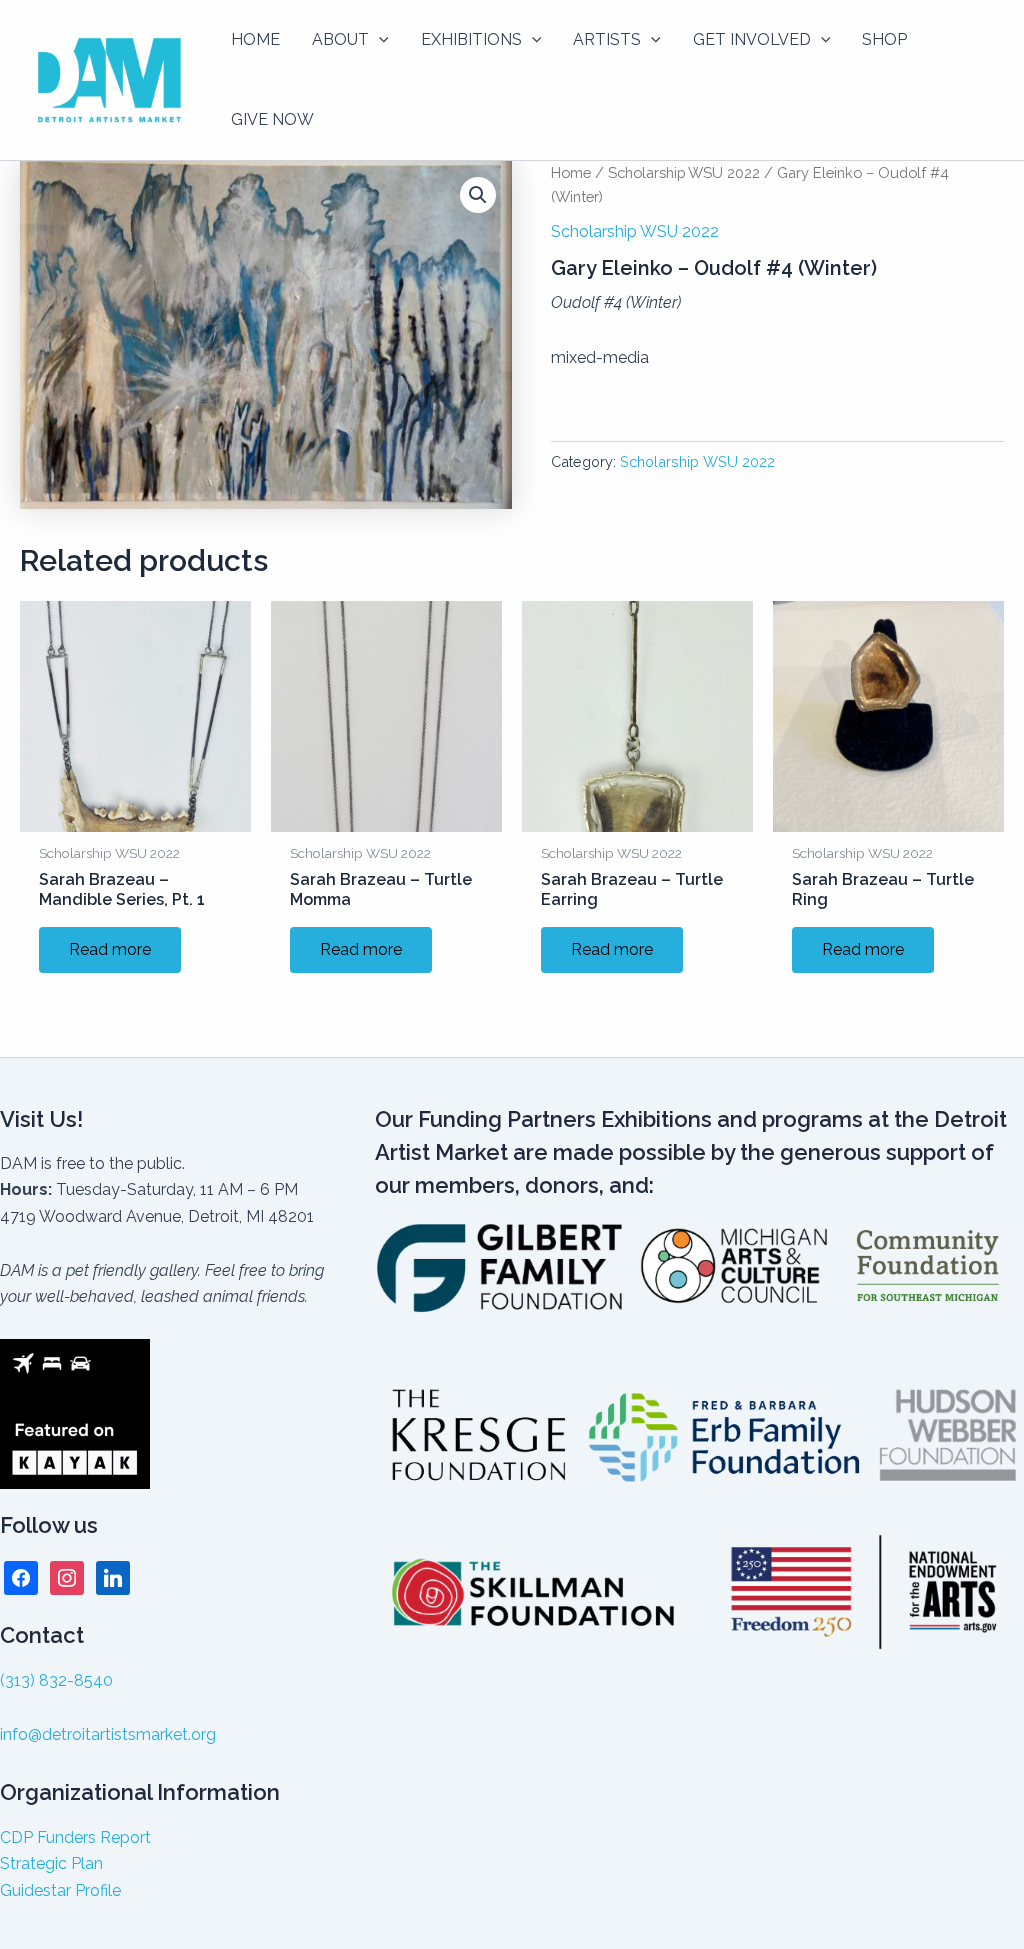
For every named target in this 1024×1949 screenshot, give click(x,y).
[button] (379, 40)
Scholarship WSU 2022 (684, 172)
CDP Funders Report (75, 1837)
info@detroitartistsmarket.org (108, 1734)
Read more (110, 949)
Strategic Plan (51, 1863)
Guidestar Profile (60, 1890)
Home (571, 172)
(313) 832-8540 (56, 1680)
